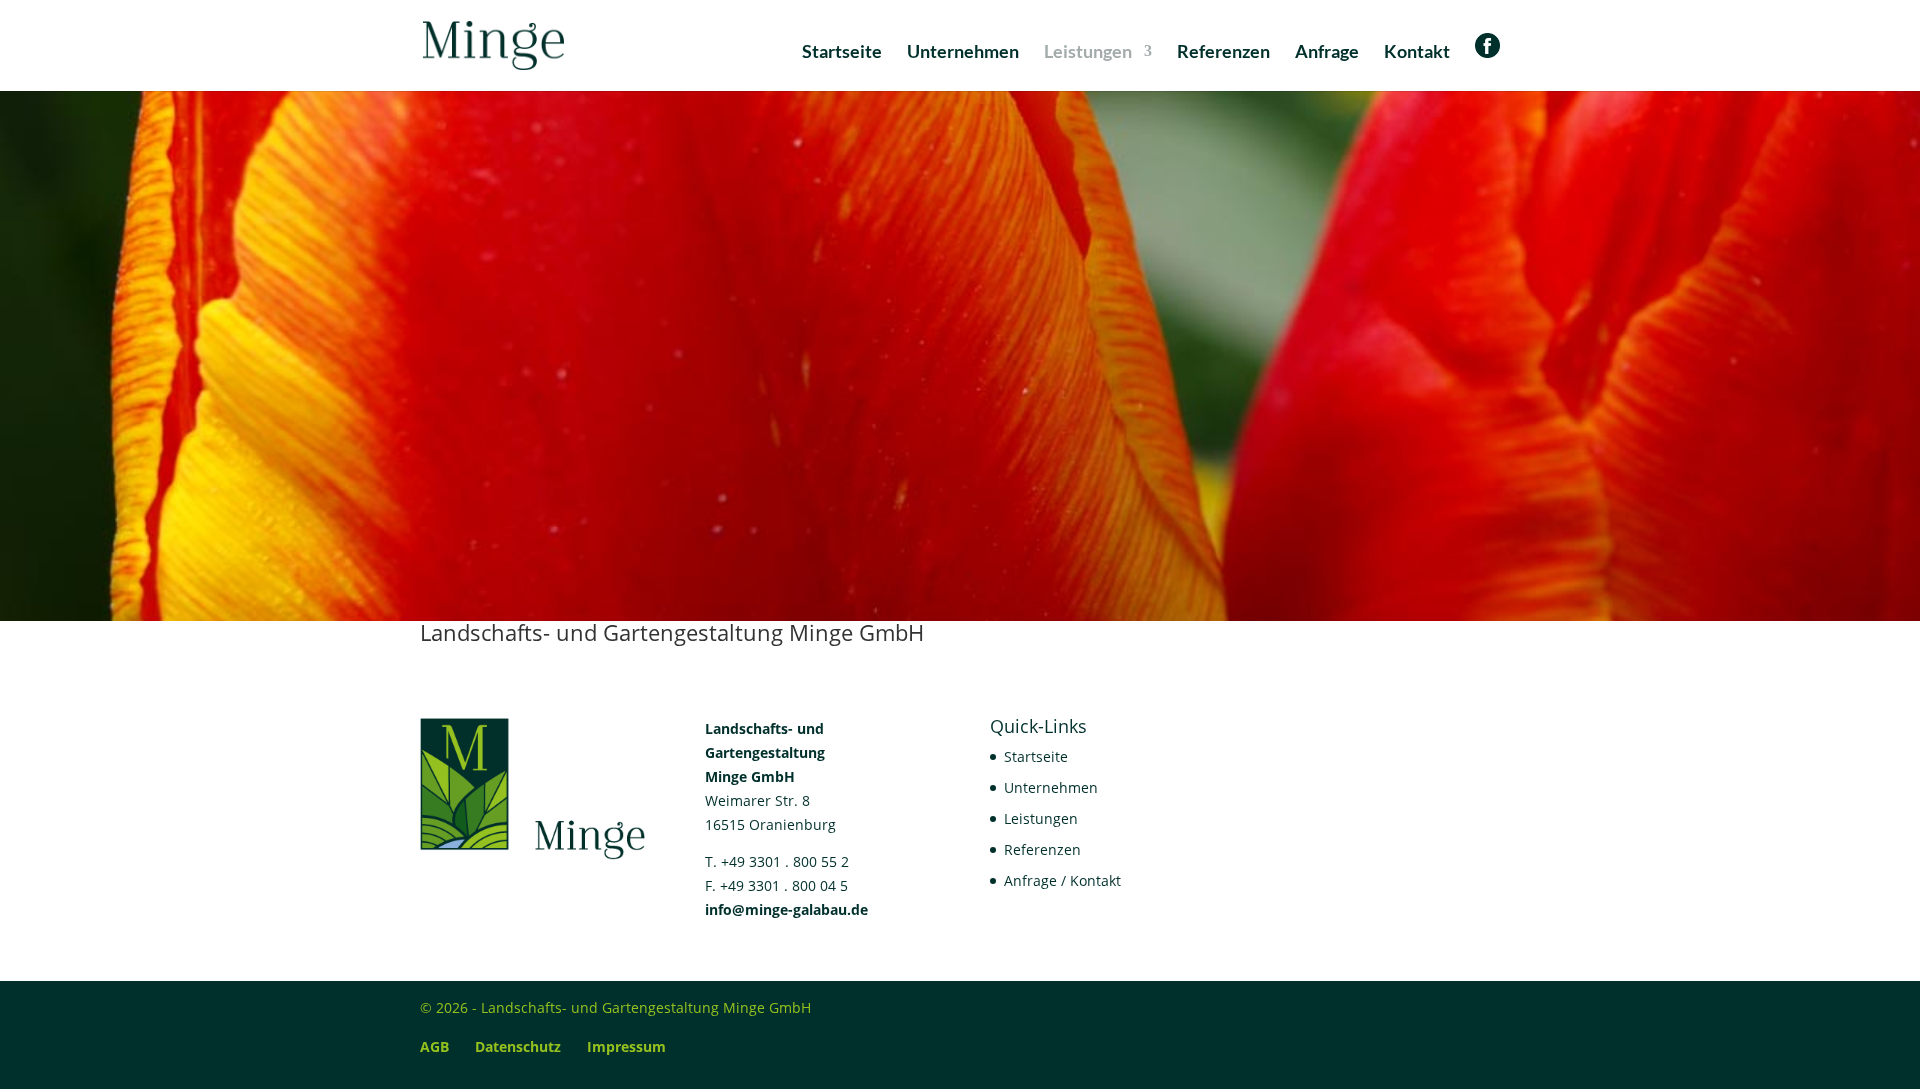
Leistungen (1088, 53)
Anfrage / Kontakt (1062, 880)
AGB (434, 1046)
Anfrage (1327, 53)
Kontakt (1417, 53)
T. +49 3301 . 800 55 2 (777, 861)
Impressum (626, 1046)
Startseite (842, 53)
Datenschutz (518, 1046)
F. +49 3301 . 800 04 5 (776, 885)
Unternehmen (963, 53)
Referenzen (1223, 53)
